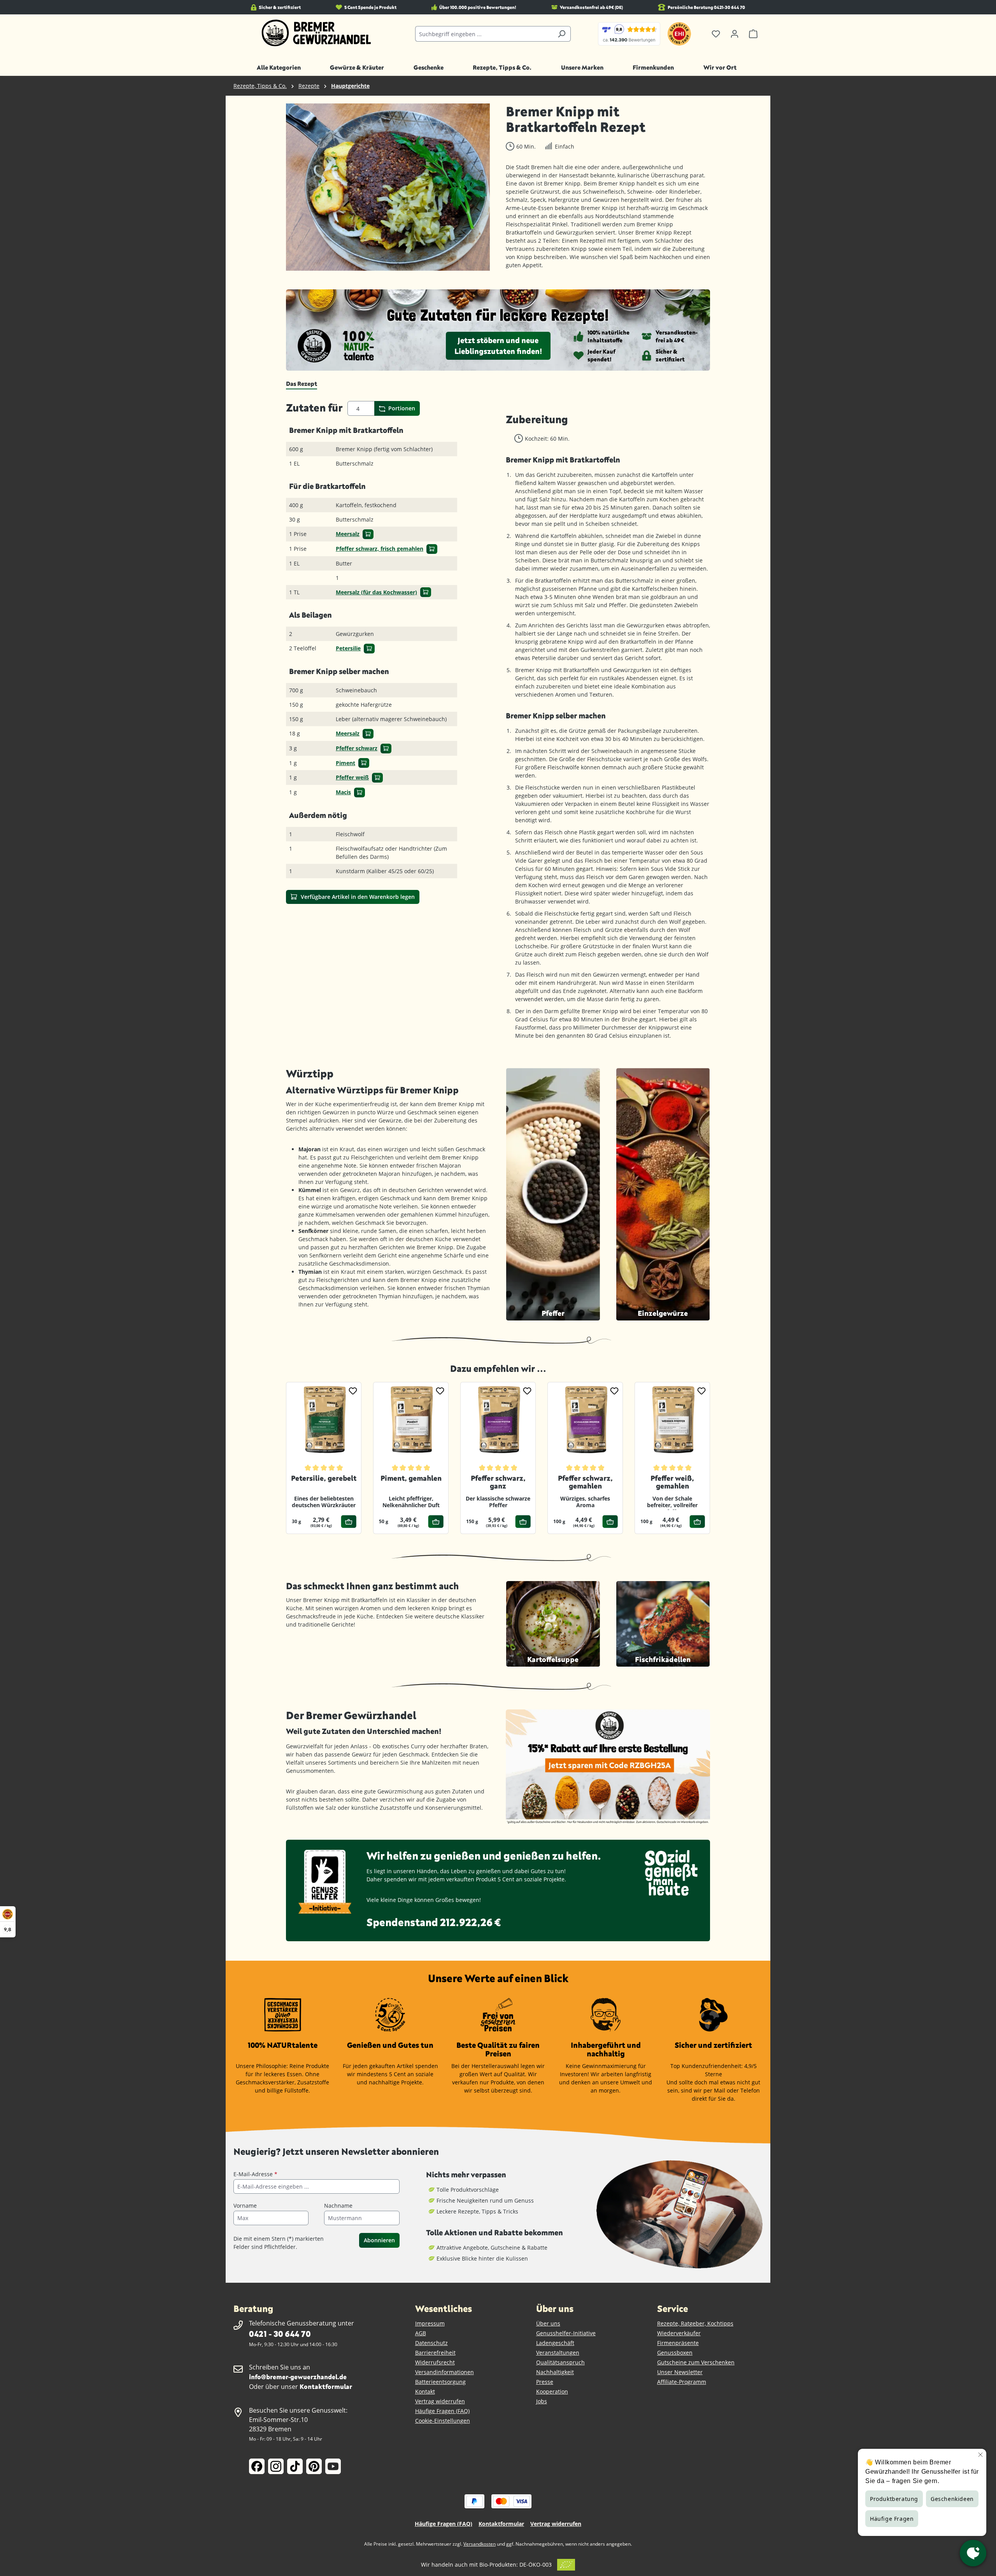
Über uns (548, 2323)
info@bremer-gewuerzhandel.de (298, 2377)
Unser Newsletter (680, 2372)
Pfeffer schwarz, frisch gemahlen (380, 549)
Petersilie (348, 648)
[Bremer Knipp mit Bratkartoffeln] (388, 187)
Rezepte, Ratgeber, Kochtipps (695, 2323)
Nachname (338, 2206)
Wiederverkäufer (679, 2333)
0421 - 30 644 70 (280, 2333)
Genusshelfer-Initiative (566, 2333)
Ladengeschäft (555, 2343)
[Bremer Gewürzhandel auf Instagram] (276, 2466)
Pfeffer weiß (352, 777)
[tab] (302, 384)
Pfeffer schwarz (357, 748)
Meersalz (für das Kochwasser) (376, 592)
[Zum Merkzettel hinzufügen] (353, 1390)
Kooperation (552, 2391)
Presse (545, 2382)
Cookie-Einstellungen (443, 2421)
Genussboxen (675, 2353)
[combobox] (484, 34)
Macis (343, 792)
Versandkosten (480, 2544)
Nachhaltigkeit (555, 2372)
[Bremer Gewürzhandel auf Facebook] (257, 2466)
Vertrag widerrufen (440, 2401)
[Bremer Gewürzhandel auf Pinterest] (314, 2466)
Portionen (401, 408)
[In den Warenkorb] (368, 534)
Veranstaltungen (558, 2353)
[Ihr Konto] (735, 34)
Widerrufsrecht (435, 2362)
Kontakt (425, 2391)
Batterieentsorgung (440, 2382)
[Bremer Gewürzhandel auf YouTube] (333, 2466)
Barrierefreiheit (435, 2353)
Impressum (430, 2323)
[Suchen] (562, 34)
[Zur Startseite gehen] (317, 33)
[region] (388, 187)
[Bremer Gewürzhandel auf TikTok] (295, 2466)
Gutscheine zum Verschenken (696, 2362)
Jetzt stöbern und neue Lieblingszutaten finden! (498, 346)
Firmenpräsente (678, 2343)
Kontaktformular (326, 2386)
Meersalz (348, 534)
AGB (421, 2333)
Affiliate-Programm (682, 2382)
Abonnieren (379, 2240)
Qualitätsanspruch (560, 2362)
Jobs (542, 2401)
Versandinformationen (445, 2372)
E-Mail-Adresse (255, 2174)
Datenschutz (431, 2343)
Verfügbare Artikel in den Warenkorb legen (357, 897)
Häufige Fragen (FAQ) (442, 2411)
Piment (345, 763)
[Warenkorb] (753, 34)
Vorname (245, 2206)
